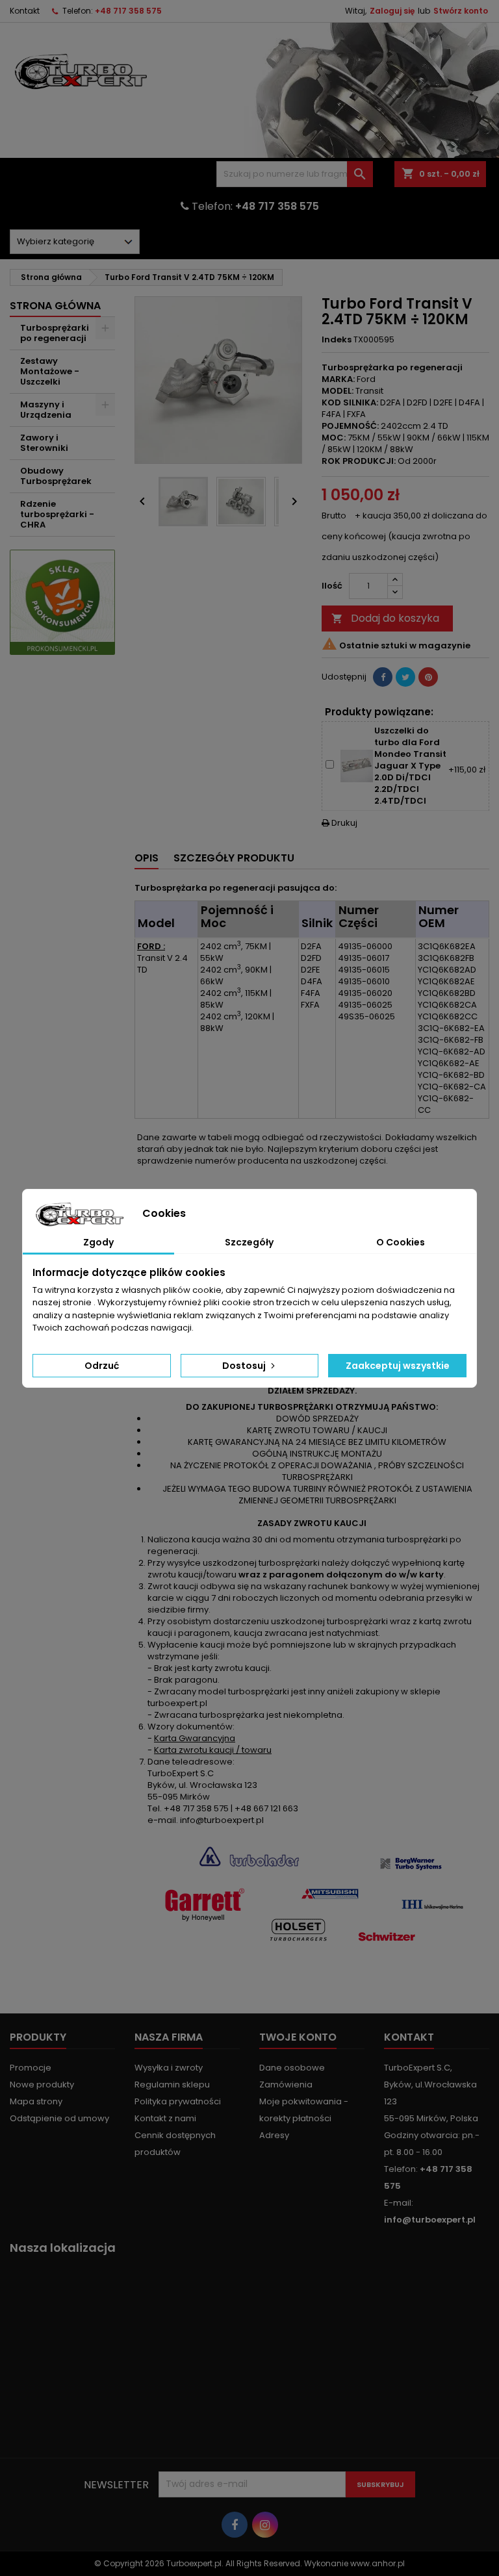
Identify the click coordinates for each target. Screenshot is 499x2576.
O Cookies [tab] (401, 1242)
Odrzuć (102, 1366)
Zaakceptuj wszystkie (398, 1366)
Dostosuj (245, 1366)
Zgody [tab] (98, 1242)
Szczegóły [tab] (249, 1242)
